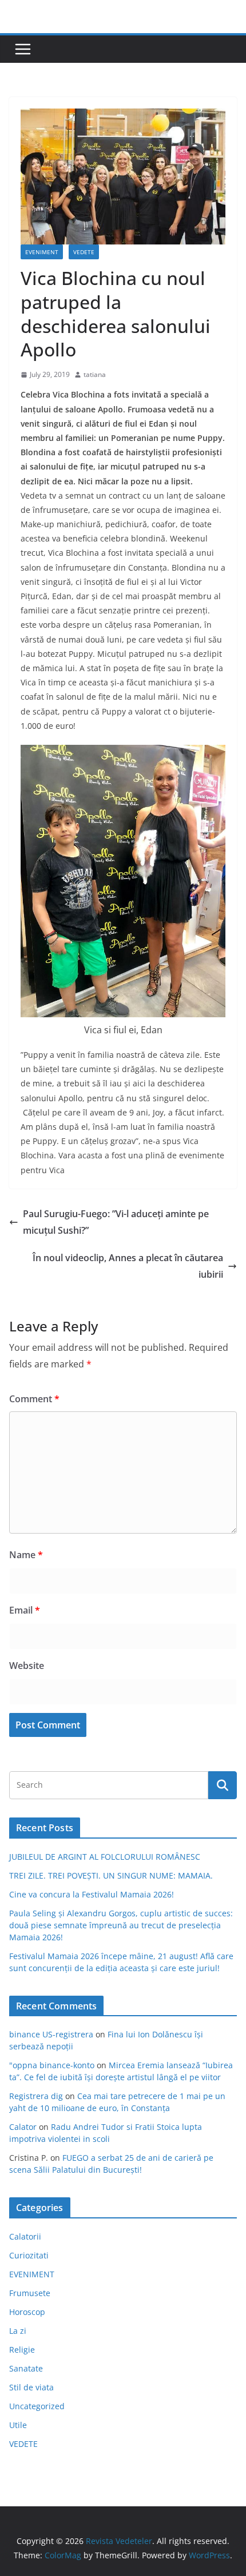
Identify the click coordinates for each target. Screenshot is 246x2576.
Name (26, 1555)
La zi (18, 2331)
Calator (23, 2127)
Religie (22, 2350)
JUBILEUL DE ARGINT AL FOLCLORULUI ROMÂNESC (105, 1857)
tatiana (95, 374)
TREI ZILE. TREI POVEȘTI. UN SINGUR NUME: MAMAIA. (111, 1875)
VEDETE (84, 252)
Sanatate (26, 2368)
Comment (34, 1399)
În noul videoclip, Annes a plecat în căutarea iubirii (128, 1266)
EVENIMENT (42, 252)
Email (25, 1610)
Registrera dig (36, 2096)
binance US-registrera (51, 2034)
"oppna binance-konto (52, 2065)
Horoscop (27, 2312)
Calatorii (25, 2236)
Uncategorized (37, 2406)
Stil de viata (31, 2387)
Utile (18, 2425)
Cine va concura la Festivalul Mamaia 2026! (92, 1894)
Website (27, 1666)
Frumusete (30, 2293)
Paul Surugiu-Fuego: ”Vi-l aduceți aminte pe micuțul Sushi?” (116, 1222)
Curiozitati (29, 2255)
